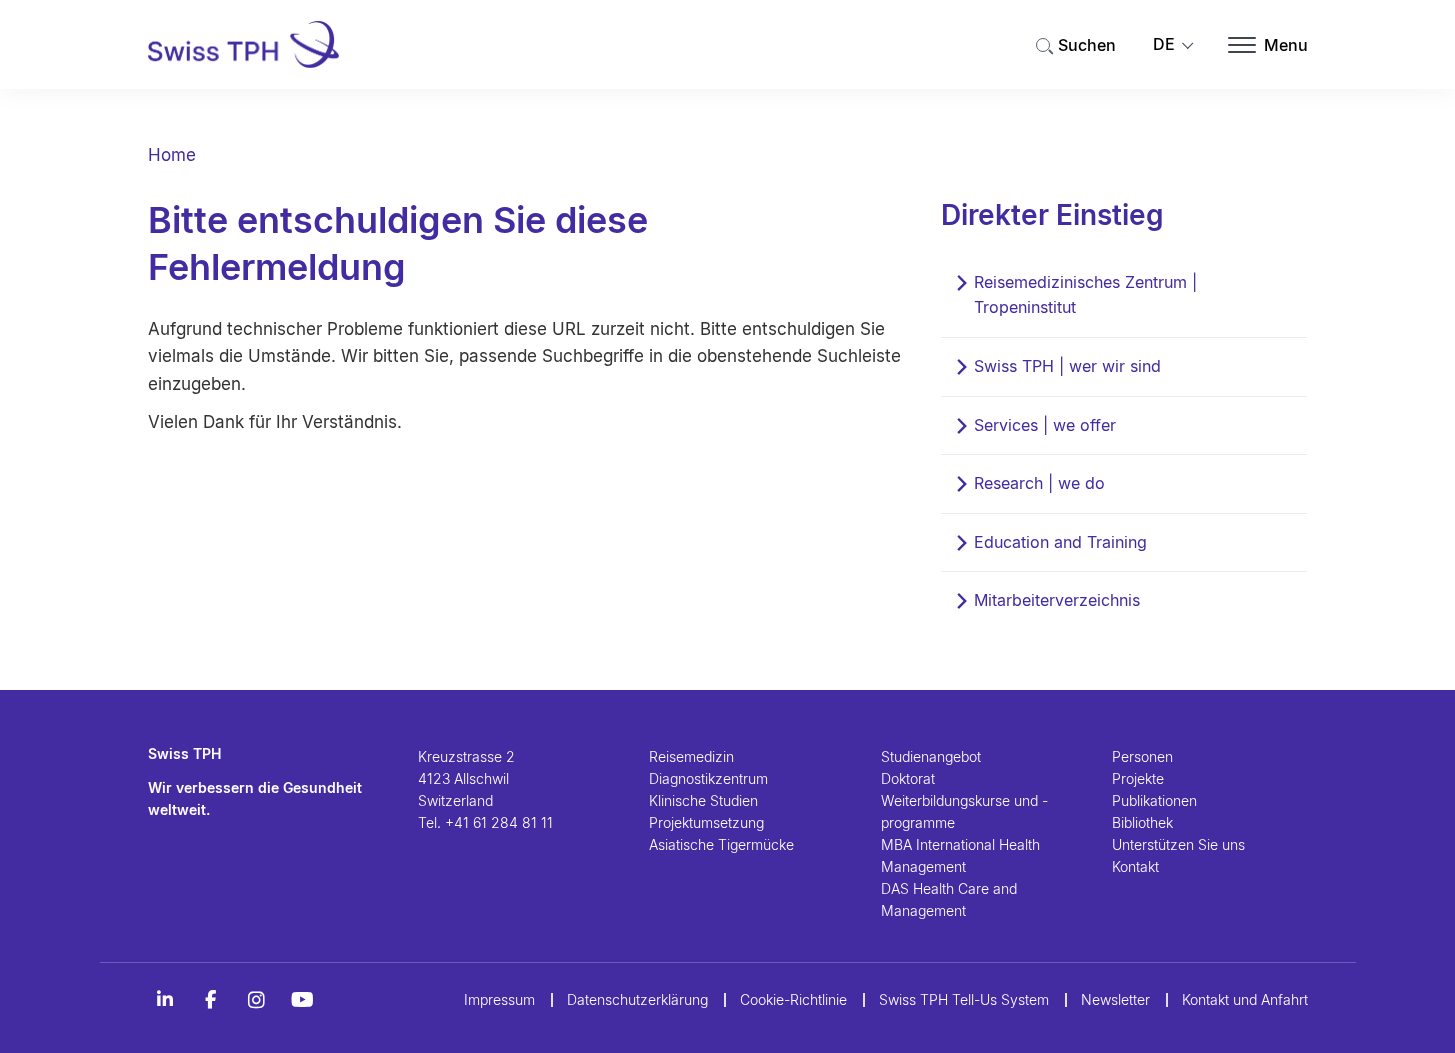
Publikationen (1154, 800)
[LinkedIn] (165, 1000)
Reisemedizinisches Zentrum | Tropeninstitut (1085, 295)
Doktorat (908, 778)
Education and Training (1060, 542)
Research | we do (1039, 483)
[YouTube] (303, 1000)
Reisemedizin (691, 756)
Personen (1142, 756)
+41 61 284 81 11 (499, 822)
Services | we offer (1045, 425)
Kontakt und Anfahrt (1245, 999)
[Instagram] (257, 1000)
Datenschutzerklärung (637, 999)
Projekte (1138, 778)
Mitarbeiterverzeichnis (1057, 600)
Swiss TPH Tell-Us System (964, 999)
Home (172, 155)
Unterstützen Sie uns (1178, 844)
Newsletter (1115, 999)
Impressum (499, 999)
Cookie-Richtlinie (793, 999)
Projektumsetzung (706, 822)
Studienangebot (931, 756)
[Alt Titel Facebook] (211, 1000)
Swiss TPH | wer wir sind (1067, 366)
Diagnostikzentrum (708, 778)
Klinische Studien (703, 800)
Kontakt (1135, 866)
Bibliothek (1142, 822)
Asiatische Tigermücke (721, 844)
